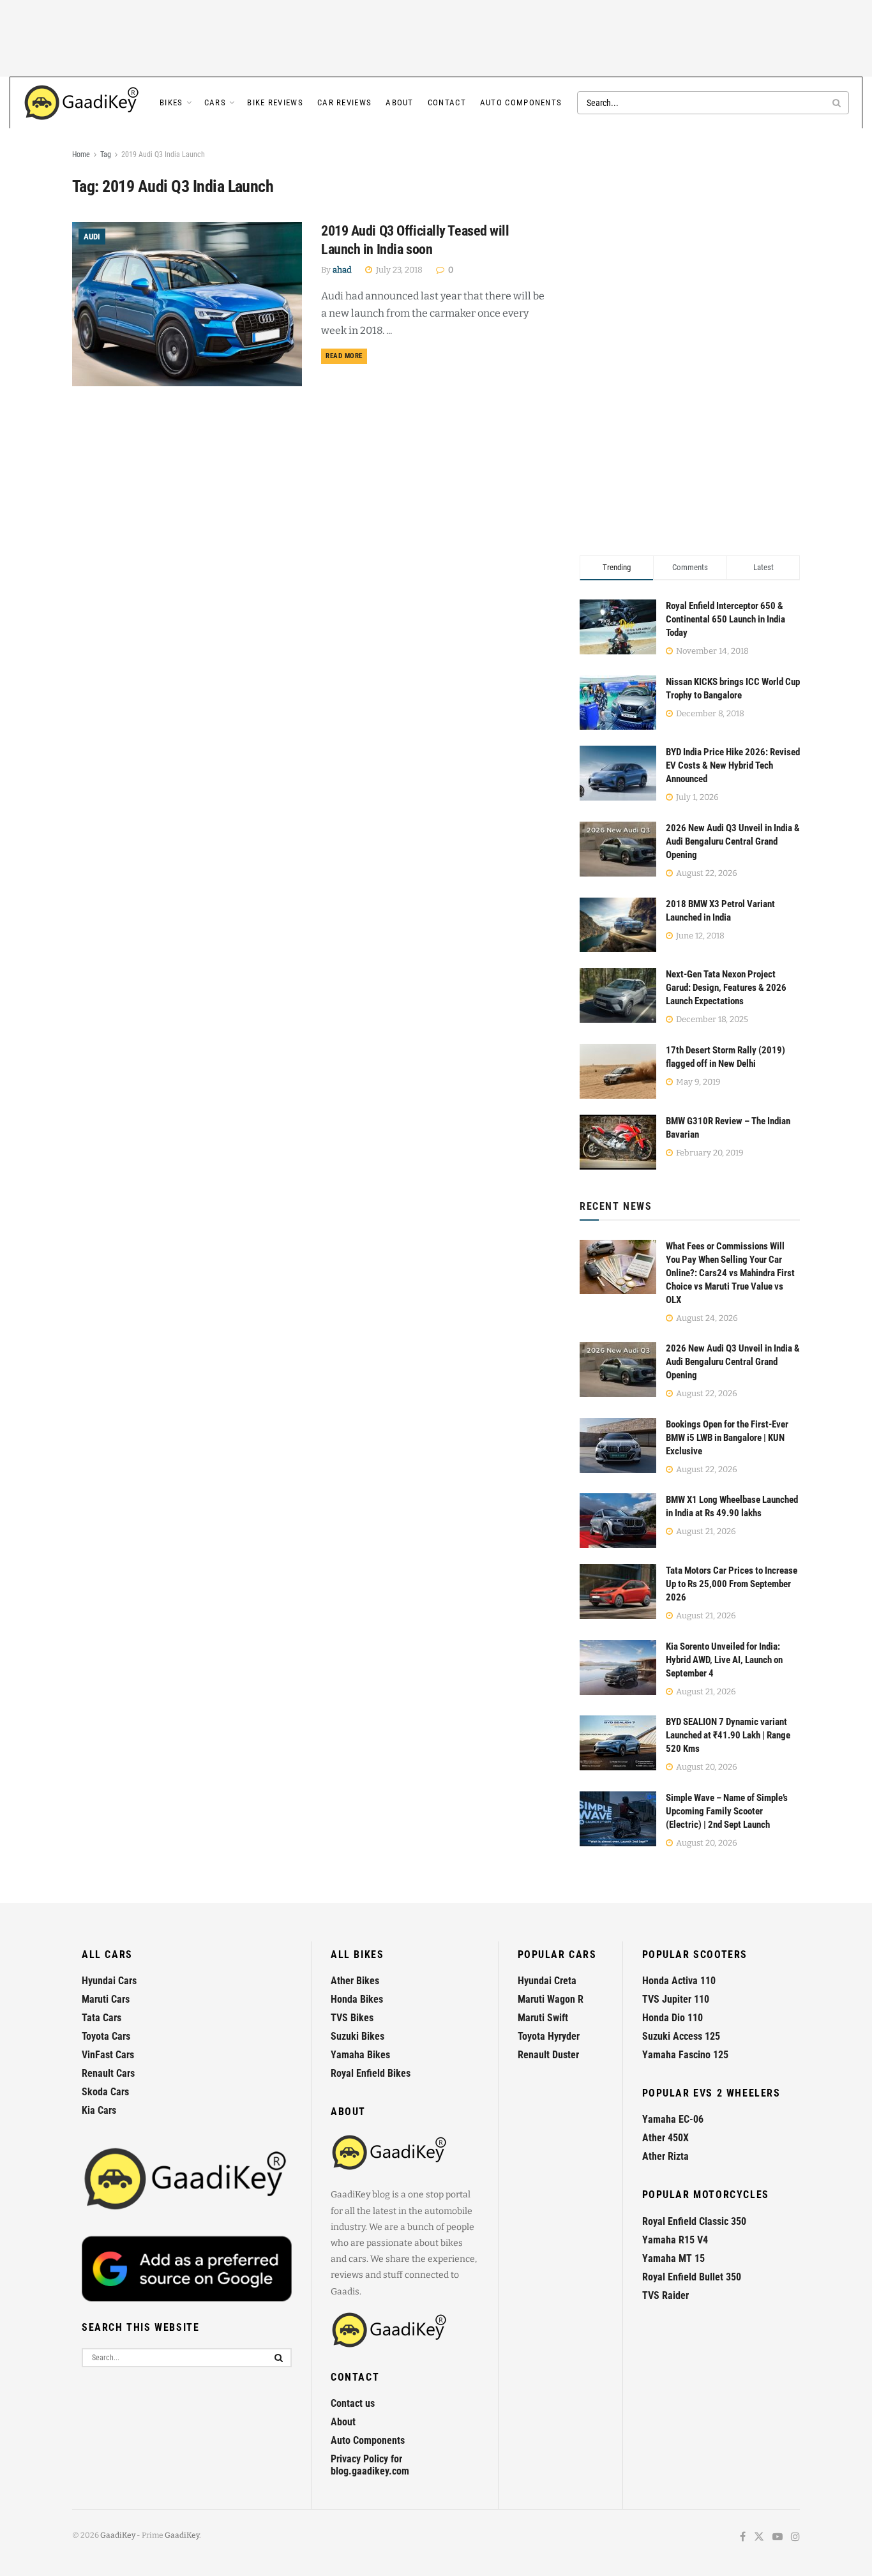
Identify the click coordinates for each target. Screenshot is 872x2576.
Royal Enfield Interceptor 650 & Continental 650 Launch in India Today (725, 619)
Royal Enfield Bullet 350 (692, 2277)
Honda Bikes (357, 1999)
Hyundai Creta (547, 1981)
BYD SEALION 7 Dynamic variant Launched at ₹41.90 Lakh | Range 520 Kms (728, 1735)
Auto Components (521, 102)
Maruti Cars (106, 1999)
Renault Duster (548, 2055)
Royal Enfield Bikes (371, 2073)
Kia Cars (99, 2110)
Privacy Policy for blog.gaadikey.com (370, 2465)
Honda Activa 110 (679, 1981)
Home (81, 154)
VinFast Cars (108, 2055)
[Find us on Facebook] (743, 2537)
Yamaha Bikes (360, 2055)
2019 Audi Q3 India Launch (163, 154)
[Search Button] (838, 103)
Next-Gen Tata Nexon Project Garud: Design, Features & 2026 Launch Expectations (726, 988)
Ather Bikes (355, 1981)
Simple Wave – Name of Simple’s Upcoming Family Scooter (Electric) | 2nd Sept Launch (727, 1811)
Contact (447, 102)
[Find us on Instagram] (795, 2537)
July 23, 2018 (398, 270)
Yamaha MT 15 (673, 2258)
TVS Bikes (352, 2018)
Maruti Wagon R (551, 1999)
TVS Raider (665, 2295)
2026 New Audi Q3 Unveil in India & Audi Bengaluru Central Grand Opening (733, 841)
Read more (346, 356)
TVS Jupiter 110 (676, 1999)
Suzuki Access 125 (681, 2036)
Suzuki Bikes (357, 2036)
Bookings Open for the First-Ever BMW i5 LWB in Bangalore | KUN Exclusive (727, 1438)
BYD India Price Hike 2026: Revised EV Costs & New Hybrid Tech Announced (733, 765)
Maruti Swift (543, 2018)
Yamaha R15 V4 (675, 2240)
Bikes (171, 102)
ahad (342, 270)
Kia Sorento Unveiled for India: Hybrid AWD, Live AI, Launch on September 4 (724, 1660)
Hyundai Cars (109, 1981)
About (400, 102)
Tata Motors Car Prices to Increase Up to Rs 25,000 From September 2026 (732, 1584)
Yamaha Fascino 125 (685, 2055)
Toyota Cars (106, 2036)
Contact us (353, 2403)
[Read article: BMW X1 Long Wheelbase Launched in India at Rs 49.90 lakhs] (618, 1521)
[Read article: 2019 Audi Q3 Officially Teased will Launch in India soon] (187, 304)
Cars (215, 102)
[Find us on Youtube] (778, 2537)
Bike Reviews (275, 102)
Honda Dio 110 (673, 2018)
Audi (92, 237)
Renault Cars (108, 2073)
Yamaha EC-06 (673, 2119)
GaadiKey (118, 2535)
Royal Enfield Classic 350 (694, 2221)
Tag (106, 154)
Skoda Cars (105, 2092)
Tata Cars (101, 2018)
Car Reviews (344, 102)
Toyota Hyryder (549, 2036)
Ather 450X (665, 2138)
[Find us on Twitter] (759, 2537)
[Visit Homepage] (82, 103)
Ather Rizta (665, 2156)
